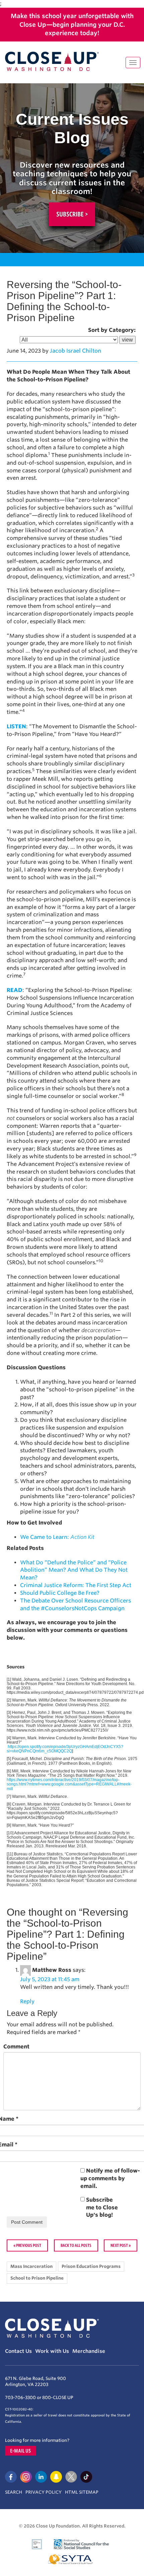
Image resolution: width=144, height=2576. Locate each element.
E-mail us (20, 2451)
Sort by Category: (112, 330)
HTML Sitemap (82, 2492)
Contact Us (18, 2351)
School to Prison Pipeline (37, 2278)
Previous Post (29, 2245)
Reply (27, 2001)
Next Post (119, 2245)
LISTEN (16, 726)
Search (14, 2492)
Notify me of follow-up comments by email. (110, 2178)
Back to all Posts (76, 2245)
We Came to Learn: (57, 1537)
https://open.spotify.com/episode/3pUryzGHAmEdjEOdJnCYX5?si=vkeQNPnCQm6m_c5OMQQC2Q (65, 1749)
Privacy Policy (44, 2492)
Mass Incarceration (31, 2266)
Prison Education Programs (91, 2266)
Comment (16, 2047)
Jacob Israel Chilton (76, 351)
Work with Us (52, 2351)
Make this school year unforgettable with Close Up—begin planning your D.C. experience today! (72, 24)
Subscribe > (72, 214)
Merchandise (89, 2351)
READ (15, 990)
